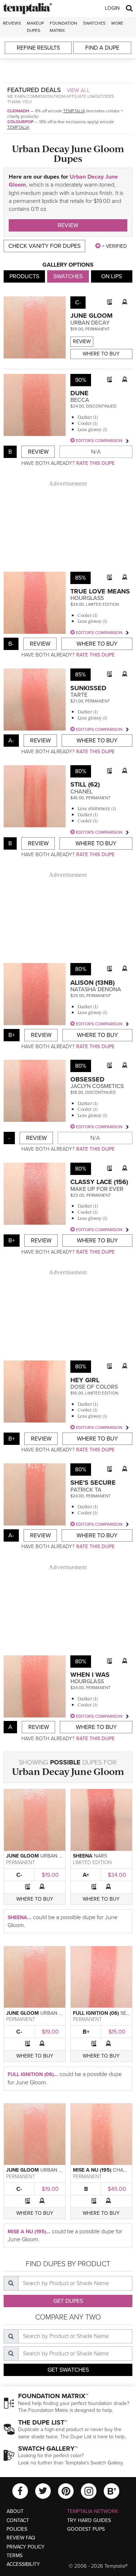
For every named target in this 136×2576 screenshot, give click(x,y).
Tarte (79, 695)
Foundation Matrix (63, 27)
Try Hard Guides (89, 2520)
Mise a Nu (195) (92, 2170)
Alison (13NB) (92, 983)
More (117, 23)
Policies (17, 2529)
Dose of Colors (94, 1387)
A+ (86, 1875)
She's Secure (93, 1483)
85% (81, 578)
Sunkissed (88, 688)
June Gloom (91, 316)
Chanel (81, 792)
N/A (96, 452)
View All (78, 90)
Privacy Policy (26, 2547)
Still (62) (85, 784)
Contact (18, 2520)
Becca (80, 400)
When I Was (90, 1675)
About (15, 2511)
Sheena (83, 1856)
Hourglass (87, 598)
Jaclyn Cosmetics (97, 1086)
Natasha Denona (96, 989)
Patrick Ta (86, 1490)
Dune (79, 393)
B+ (86, 2032)
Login (112, 8)
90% (81, 380)
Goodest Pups (86, 2529)
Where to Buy (101, 354)
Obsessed (87, 1079)
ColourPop (20, 122)
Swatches (94, 23)
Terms (15, 2556)
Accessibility (23, 2564)
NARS (100, 1856)
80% (81, 771)
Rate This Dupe (95, 463)
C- (19, 1875)
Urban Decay (90, 323)
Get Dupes (68, 2301)
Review (68, 225)
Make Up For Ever (97, 1189)
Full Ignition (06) (96, 2013)
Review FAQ (21, 2538)
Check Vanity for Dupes (44, 246)
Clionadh (18, 111)
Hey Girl (85, 1380)
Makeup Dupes (35, 27)
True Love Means (100, 591)
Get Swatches (68, 2370)
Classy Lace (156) (99, 1182)
